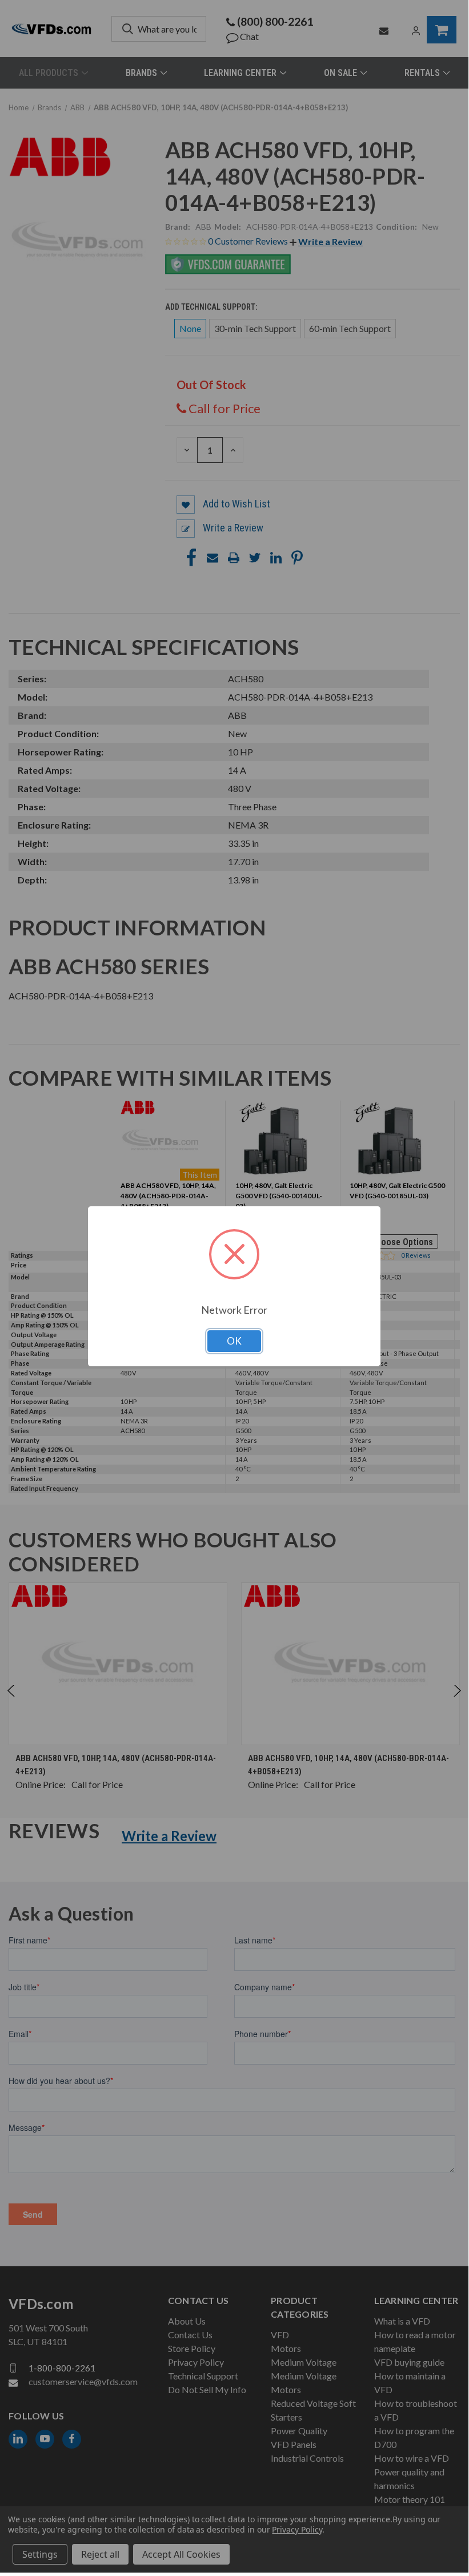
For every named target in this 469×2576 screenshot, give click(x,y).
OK (234, 1341)
